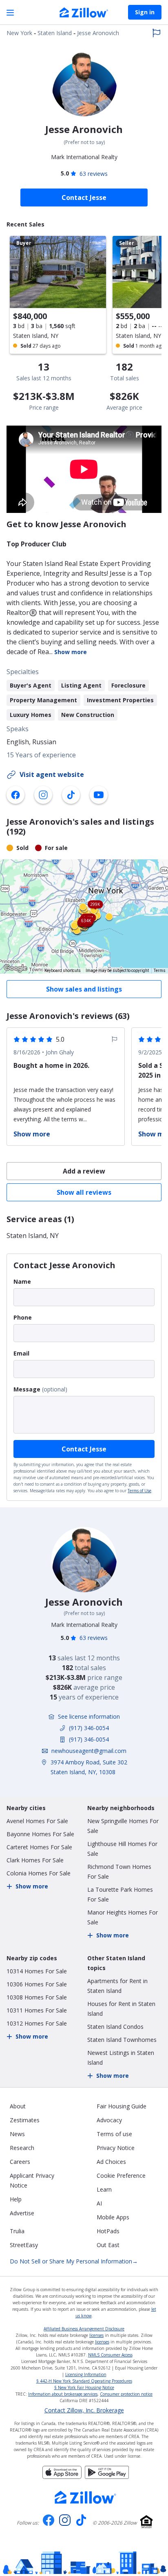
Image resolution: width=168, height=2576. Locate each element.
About (18, 2106)
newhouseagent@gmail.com (89, 1751)
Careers (20, 2162)
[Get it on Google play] (107, 2476)
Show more (71, 652)
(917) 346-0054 (89, 1728)
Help (16, 2199)
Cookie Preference (121, 2176)
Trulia (17, 2231)
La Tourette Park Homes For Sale (120, 1894)
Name (22, 1281)
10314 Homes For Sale (37, 1971)
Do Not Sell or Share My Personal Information (74, 2261)
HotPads (108, 2231)
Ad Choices (111, 2162)
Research (22, 2148)
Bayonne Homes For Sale (40, 1834)
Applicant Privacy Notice (32, 2180)
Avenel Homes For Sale (37, 1821)
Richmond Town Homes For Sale (119, 1872)
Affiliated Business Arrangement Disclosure (84, 2329)
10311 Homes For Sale (37, 2010)
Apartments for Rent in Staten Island (117, 1986)
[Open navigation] (10, 12)
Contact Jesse (84, 1449)
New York (19, 33)
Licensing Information (86, 2374)
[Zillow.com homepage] (86, 2497)
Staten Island (55, 33)
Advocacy (109, 2120)
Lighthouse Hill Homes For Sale (122, 1849)
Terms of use (114, 2134)
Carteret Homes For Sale (39, 1847)
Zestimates (25, 2120)
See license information (89, 1716)
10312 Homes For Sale (37, 2023)
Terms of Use (139, 1491)
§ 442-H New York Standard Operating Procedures (84, 2381)
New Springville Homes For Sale (123, 1826)
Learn (104, 2189)
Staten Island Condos (115, 2027)
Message (27, 1389)
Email (21, 1353)
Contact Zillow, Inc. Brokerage (84, 2410)
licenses (96, 2335)
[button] (84, 916)
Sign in (145, 12)
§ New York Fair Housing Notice (84, 2387)
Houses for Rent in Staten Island (121, 2009)
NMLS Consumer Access (110, 2355)
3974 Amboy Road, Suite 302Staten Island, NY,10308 (89, 1767)
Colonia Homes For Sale (39, 1873)
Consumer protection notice (126, 2394)
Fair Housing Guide (122, 2106)
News (17, 2134)
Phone (23, 1317)
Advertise (22, 2213)
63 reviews (94, 174)
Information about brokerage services (63, 2394)
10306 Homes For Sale (37, 1984)
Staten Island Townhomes (122, 2040)
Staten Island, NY (33, 1236)
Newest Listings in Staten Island (121, 2058)
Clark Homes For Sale (35, 1860)
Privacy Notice (116, 2148)
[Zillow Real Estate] (84, 13)
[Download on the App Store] (62, 2476)
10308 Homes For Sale (37, 1997)
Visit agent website (52, 774)
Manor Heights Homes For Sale (123, 1917)
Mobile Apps (113, 2217)
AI (99, 2203)
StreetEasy (24, 2245)
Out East (108, 2245)
